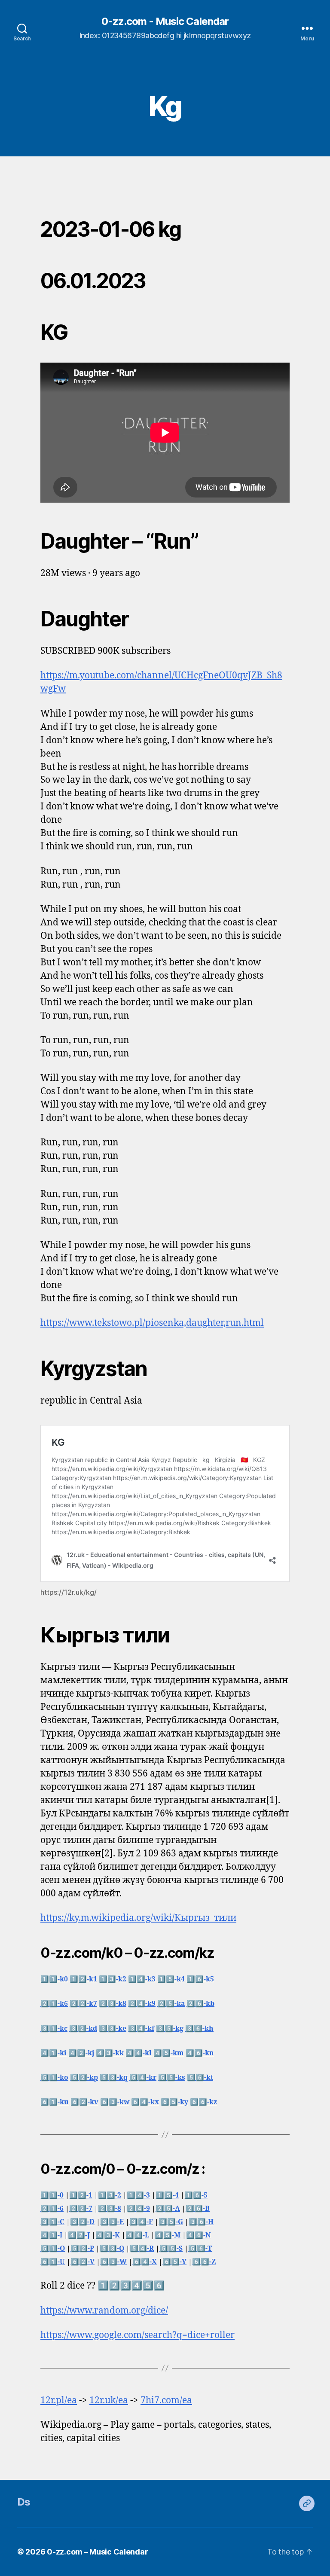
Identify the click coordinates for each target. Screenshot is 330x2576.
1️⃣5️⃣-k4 (171, 1979)
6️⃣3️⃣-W (113, 2262)
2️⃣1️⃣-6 (52, 2209)
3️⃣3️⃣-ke (113, 2029)
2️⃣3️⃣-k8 (113, 2004)
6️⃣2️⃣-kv (84, 2102)
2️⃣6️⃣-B (198, 2209)
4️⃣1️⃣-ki (53, 2053)
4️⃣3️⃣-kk (110, 2053)
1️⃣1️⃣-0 (52, 2195)
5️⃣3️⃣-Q (112, 2249)
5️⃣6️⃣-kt (200, 2078)
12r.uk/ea (109, 2401)
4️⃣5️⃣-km (169, 2053)
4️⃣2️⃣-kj (81, 2053)
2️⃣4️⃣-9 (138, 2209)
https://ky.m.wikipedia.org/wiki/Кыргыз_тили (138, 1918)
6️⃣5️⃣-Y (174, 2262)
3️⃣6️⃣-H (201, 2222)
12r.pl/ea (59, 2401)
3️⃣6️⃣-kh (199, 2029)
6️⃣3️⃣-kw (115, 2102)
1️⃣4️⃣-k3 (142, 1979)
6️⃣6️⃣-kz (203, 2102)
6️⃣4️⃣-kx (145, 2102)
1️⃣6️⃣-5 (196, 2195)
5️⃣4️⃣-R (142, 2249)
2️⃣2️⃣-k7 (83, 2004)
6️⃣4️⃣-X (145, 2262)
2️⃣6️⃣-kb (200, 2004)
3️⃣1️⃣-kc (54, 2029)
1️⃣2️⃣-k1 (83, 1979)
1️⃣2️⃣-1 (81, 2195)
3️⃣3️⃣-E (112, 2222)
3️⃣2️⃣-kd (83, 2029)
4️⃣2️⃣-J (79, 2235)
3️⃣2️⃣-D (82, 2222)
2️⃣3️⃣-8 (110, 2209)
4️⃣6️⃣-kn (200, 2053)
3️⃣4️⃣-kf (141, 2029)
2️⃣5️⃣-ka (171, 2004)
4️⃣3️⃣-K (108, 2235)
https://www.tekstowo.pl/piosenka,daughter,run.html (152, 1323)
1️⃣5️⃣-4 (167, 2195)
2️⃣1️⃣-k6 (54, 2004)
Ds (24, 2502)
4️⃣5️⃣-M (168, 2235)
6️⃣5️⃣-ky (174, 2102)
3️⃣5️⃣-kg (170, 2029)
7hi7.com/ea (166, 2401)
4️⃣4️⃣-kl (139, 2053)
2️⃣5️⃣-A (168, 2209)
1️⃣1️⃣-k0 (54, 1979)
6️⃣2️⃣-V (82, 2262)
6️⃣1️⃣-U (53, 2262)
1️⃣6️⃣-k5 (200, 1979)
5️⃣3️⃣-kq (114, 2078)
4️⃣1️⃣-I (51, 2235)
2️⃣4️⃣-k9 (142, 2004)
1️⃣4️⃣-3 (138, 2195)
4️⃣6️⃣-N (198, 2235)
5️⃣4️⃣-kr (143, 2078)
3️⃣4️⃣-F (141, 2222)
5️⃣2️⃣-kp (84, 2078)
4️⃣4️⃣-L (137, 2235)
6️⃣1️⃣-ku (55, 2102)
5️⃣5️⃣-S (171, 2249)
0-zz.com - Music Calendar (165, 21)
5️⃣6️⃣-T (200, 2249)
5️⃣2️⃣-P (82, 2249)
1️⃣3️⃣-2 (110, 2195)
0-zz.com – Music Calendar (97, 2552)
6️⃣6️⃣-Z (204, 2262)
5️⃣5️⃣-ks (172, 2078)
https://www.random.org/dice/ (104, 2311)
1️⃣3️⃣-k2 (113, 1979)
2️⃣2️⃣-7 (81, 2209)
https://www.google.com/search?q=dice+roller (137, 2335)
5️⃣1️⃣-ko (54, 2078)
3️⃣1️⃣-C (52, 2222)
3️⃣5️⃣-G (171, 2222)
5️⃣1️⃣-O (53, 2249)
